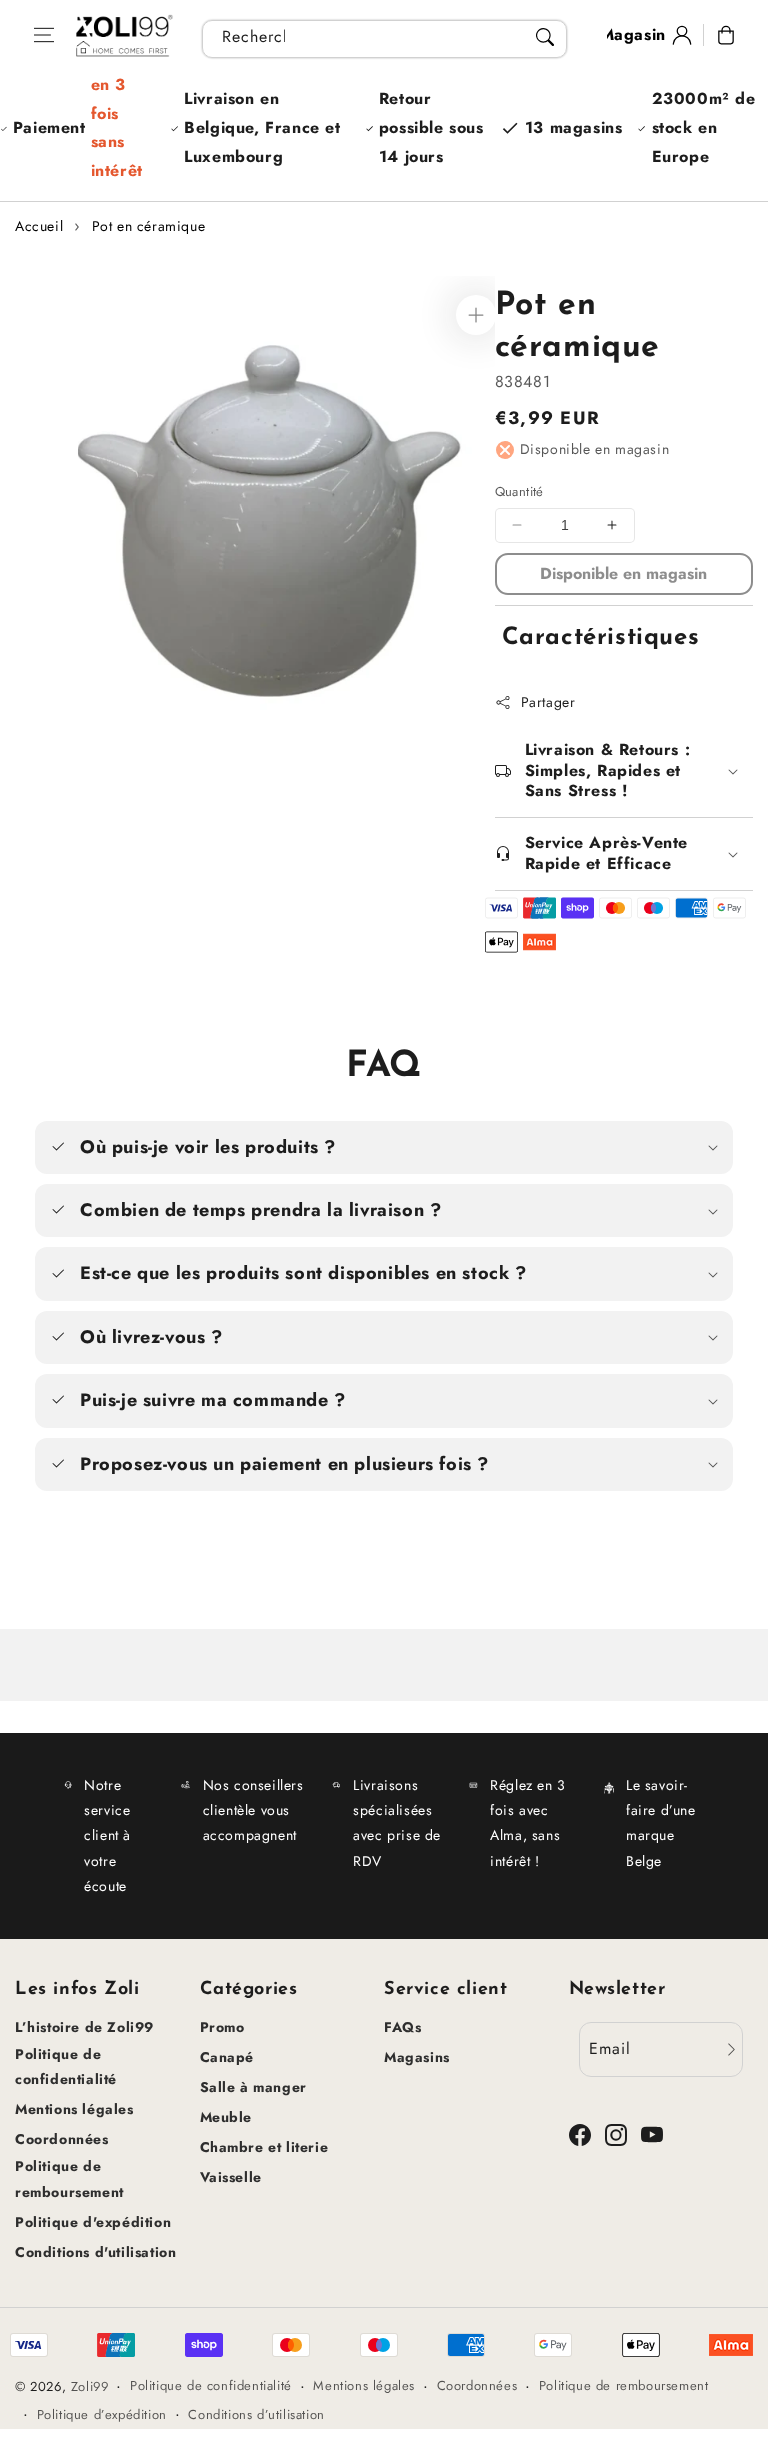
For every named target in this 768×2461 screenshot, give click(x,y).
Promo (222, 2027)
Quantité (519, 491)
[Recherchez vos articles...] (545, 37)
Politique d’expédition (102, 2414)
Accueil (39, 226)
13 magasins (574, 127)
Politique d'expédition (93, 2222)
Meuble (226, 2117)
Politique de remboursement (69, 2178)
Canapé (227, 2057)
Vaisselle (231, 2177)
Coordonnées (62, 2139)
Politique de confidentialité (66, 2066)
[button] (44, 35)
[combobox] (385, 39)
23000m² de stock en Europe (704, 127)
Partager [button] (548, 702)
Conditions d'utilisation (95, 2252)
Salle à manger (253, 2087)
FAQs (402, 2027)
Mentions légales (74, 2109)
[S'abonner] (731, 2049)
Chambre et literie (264, 2147)
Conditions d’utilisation (256, 2414)
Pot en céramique (149, 226)
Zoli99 (90, 2386)
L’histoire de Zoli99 (84, 2027)
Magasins (417, 2057)
